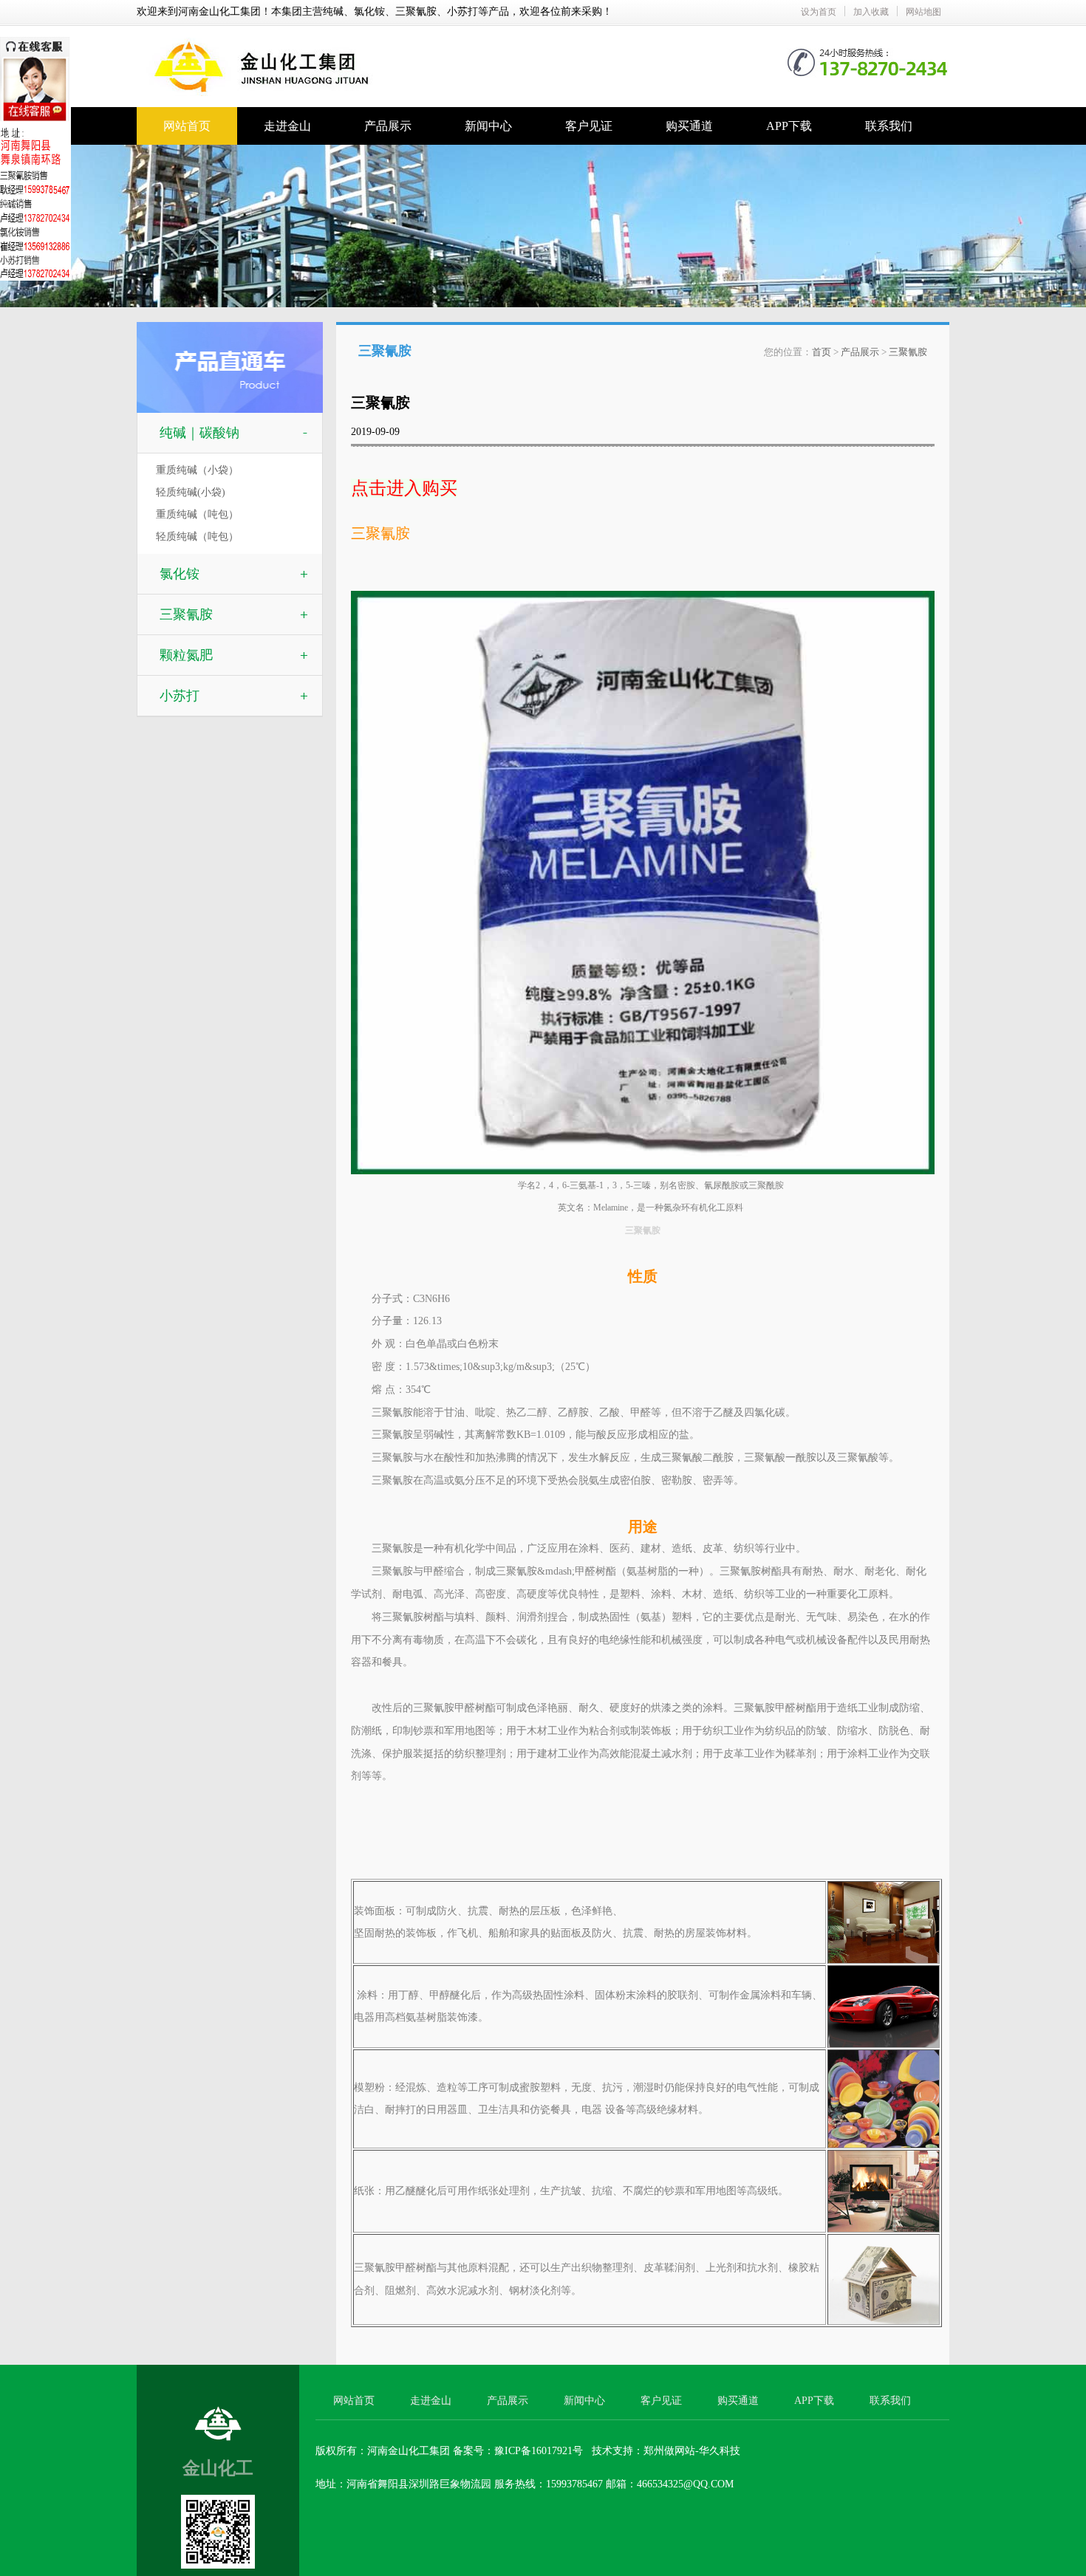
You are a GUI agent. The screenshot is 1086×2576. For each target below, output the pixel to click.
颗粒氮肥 (186, 655)
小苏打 (180, 696)
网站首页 (187, 126)
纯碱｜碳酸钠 (199, 433)
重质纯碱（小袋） (197, 470)
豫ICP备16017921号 (539, 2451)
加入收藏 (871, 12)
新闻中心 (488, 126)
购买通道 (689, 126)
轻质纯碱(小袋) (191, 492)
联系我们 (889, 126)
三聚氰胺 (186, 614)
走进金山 (287, 126)
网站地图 (923, 12)
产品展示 (388, 126)
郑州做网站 (669, 2451)
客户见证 (589, 126)
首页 (822, 352)
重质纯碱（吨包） (197, 514)
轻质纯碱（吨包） (197, 537)
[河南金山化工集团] (395, 38)
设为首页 (819, 12)
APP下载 (789, 126)
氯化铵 (180, 574)
